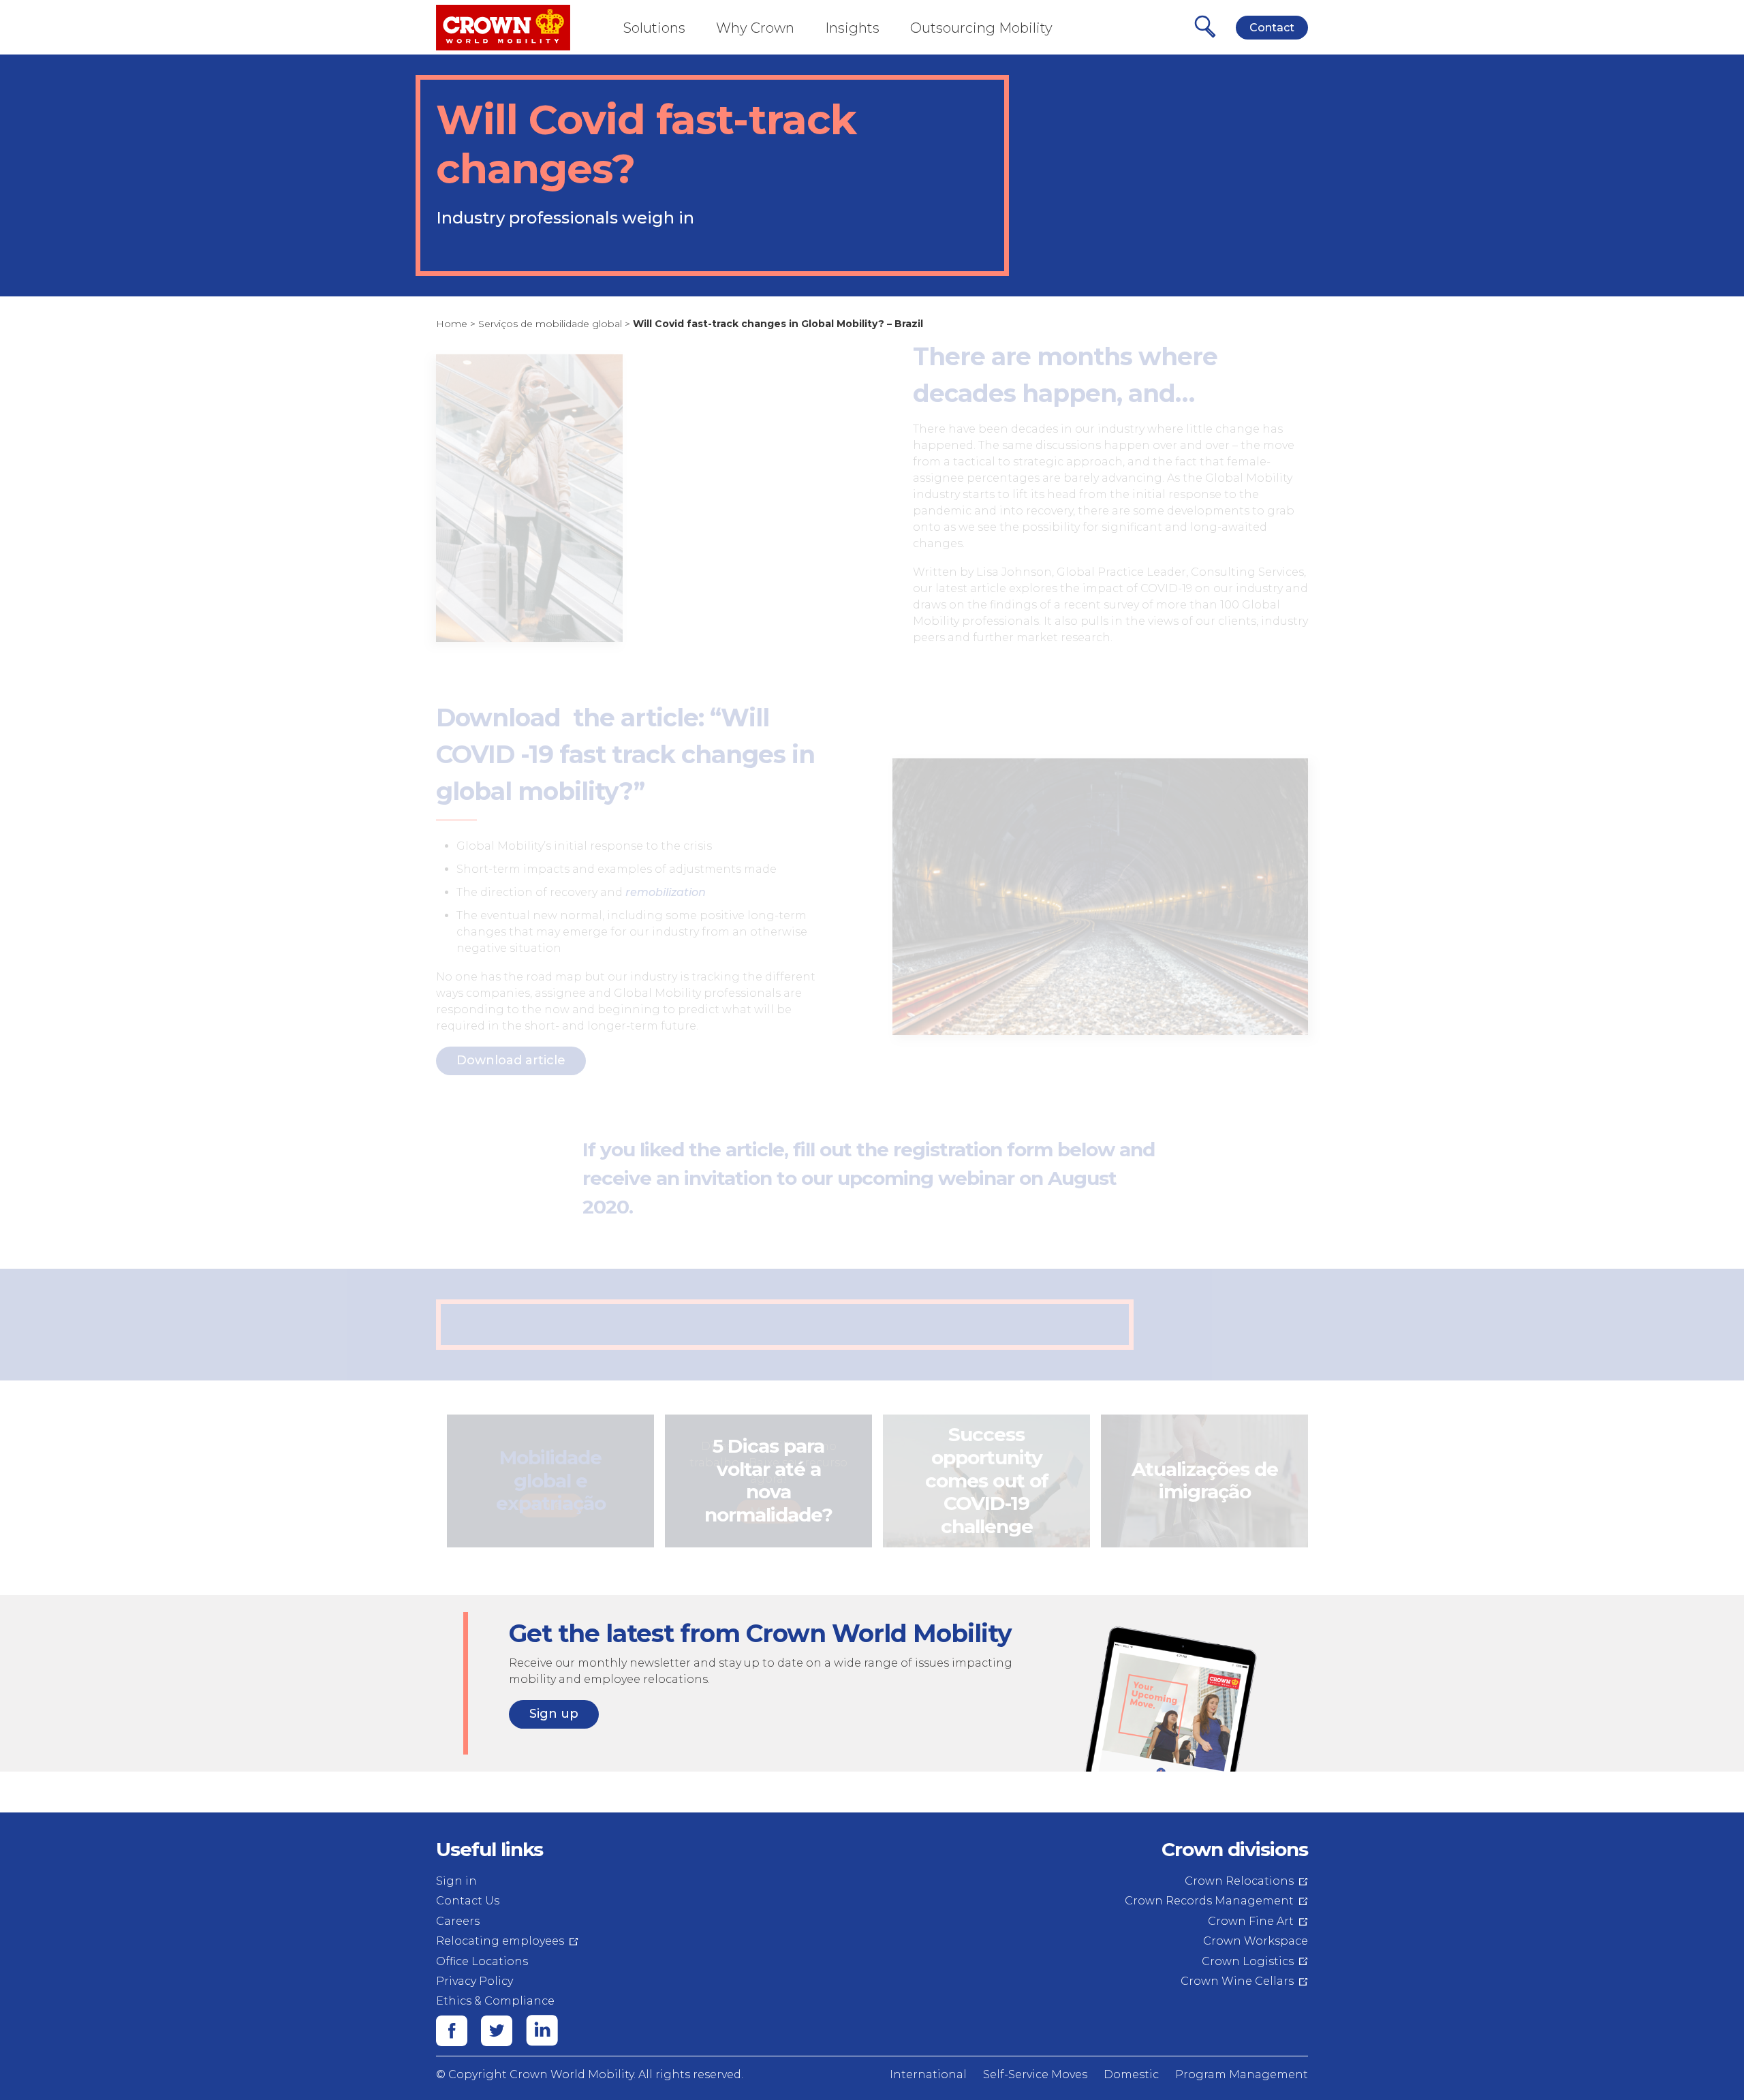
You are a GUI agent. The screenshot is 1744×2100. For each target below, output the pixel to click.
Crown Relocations (1239, 1881)
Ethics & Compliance (495, 2001)
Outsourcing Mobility (981, 28)
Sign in (456, 1881)
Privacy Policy (474, 1981)
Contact (1272, 28)
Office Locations (482, 1961)
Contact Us (468, 1901)
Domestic (1131, 2074)
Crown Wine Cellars (1237, 1981)
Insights (852, 28)
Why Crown (755, 28)
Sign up (554, 1714)
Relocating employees (500, 1941)
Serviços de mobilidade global (550, 324)
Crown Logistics (1248, 1961)
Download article (511, 1060)
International (928, 2074)
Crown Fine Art (1251, 1921)
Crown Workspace (1256, 1941)
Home (452, 324)
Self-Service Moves (1035, 2074)
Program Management (1242, 2074)
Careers (458, 1921)
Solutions (654, 28)
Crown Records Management (1209, 1901)
